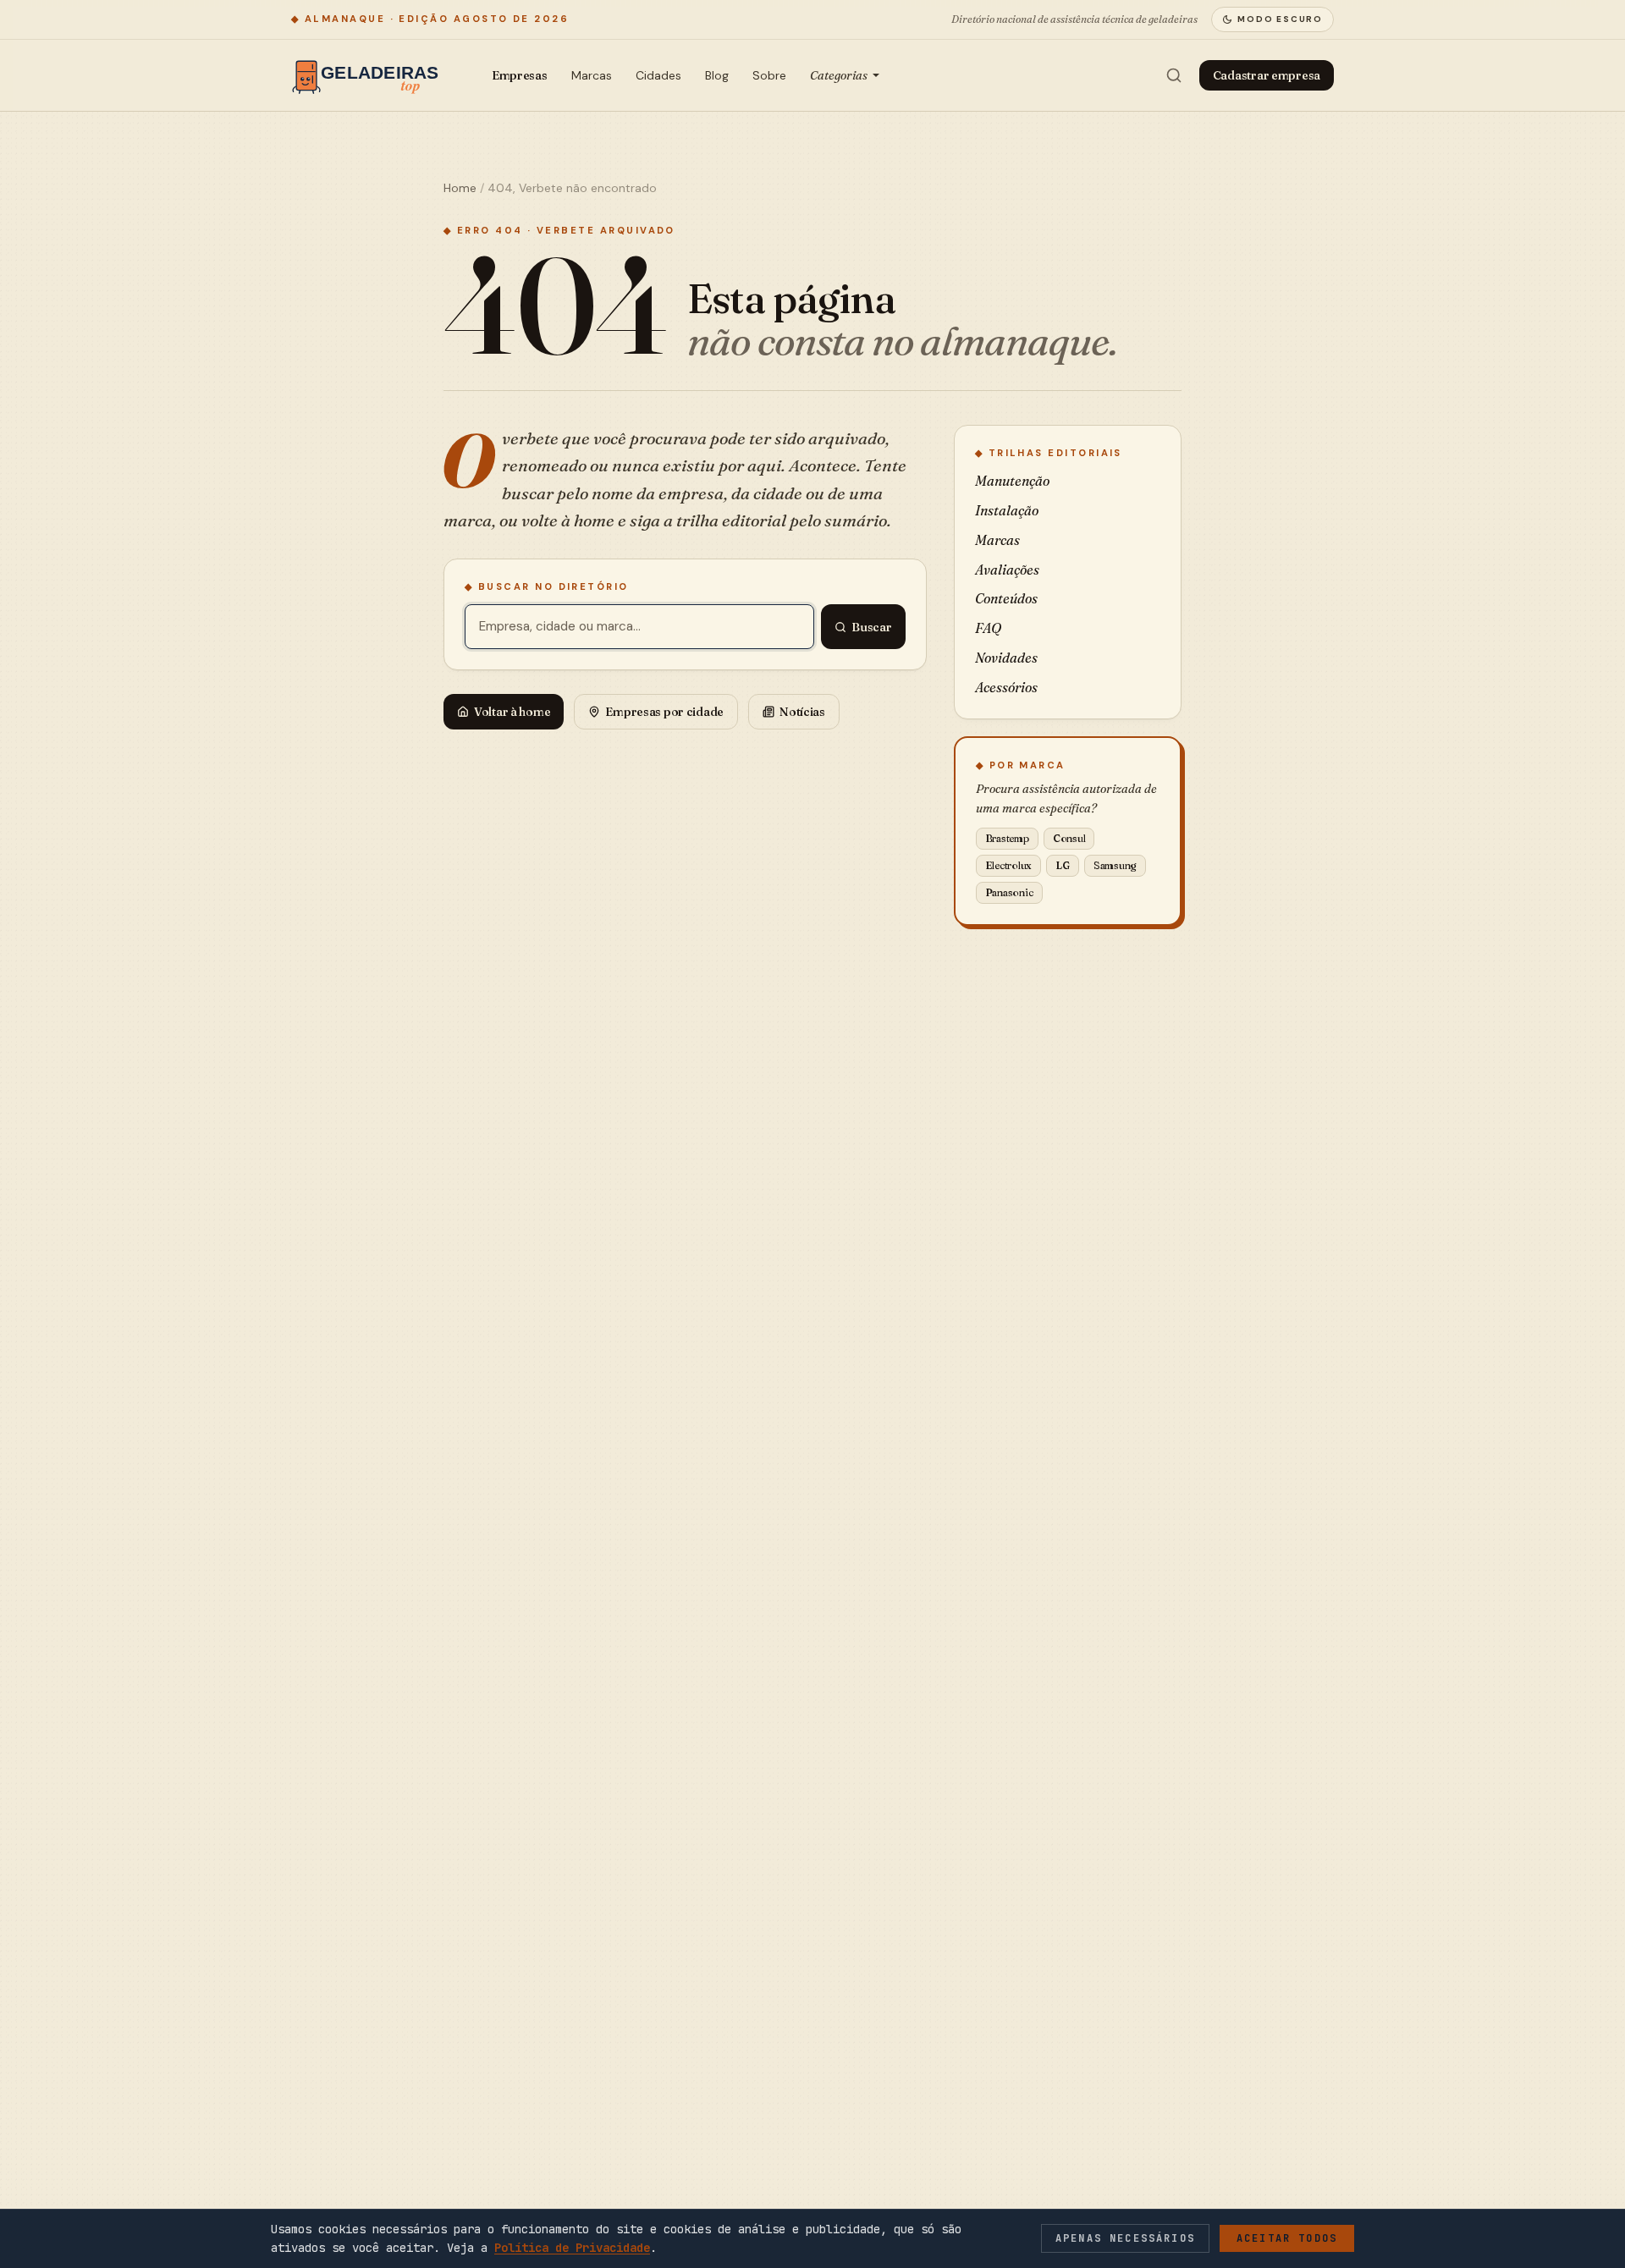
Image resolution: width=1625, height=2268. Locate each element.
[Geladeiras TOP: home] (369, 75)
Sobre (769, 75)
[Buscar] (1174, 75)
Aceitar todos (1287, 2238)
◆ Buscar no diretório (547, 586)
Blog (717, 75)
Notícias (802, 712)
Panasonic (1009, 892)
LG (1063, 865)
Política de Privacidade (572, 2248)
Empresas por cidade (664, 712)
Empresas (520, 75)
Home (460, 188)
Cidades (658, 75)
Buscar (871, 627)
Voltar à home (512, 712)
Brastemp (1007, 838)
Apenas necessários (1125, 2238)
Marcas (592, 75)
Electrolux (1009, 865)
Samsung (1115, 865)
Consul (1069, 838)
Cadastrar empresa (1267, 75)
